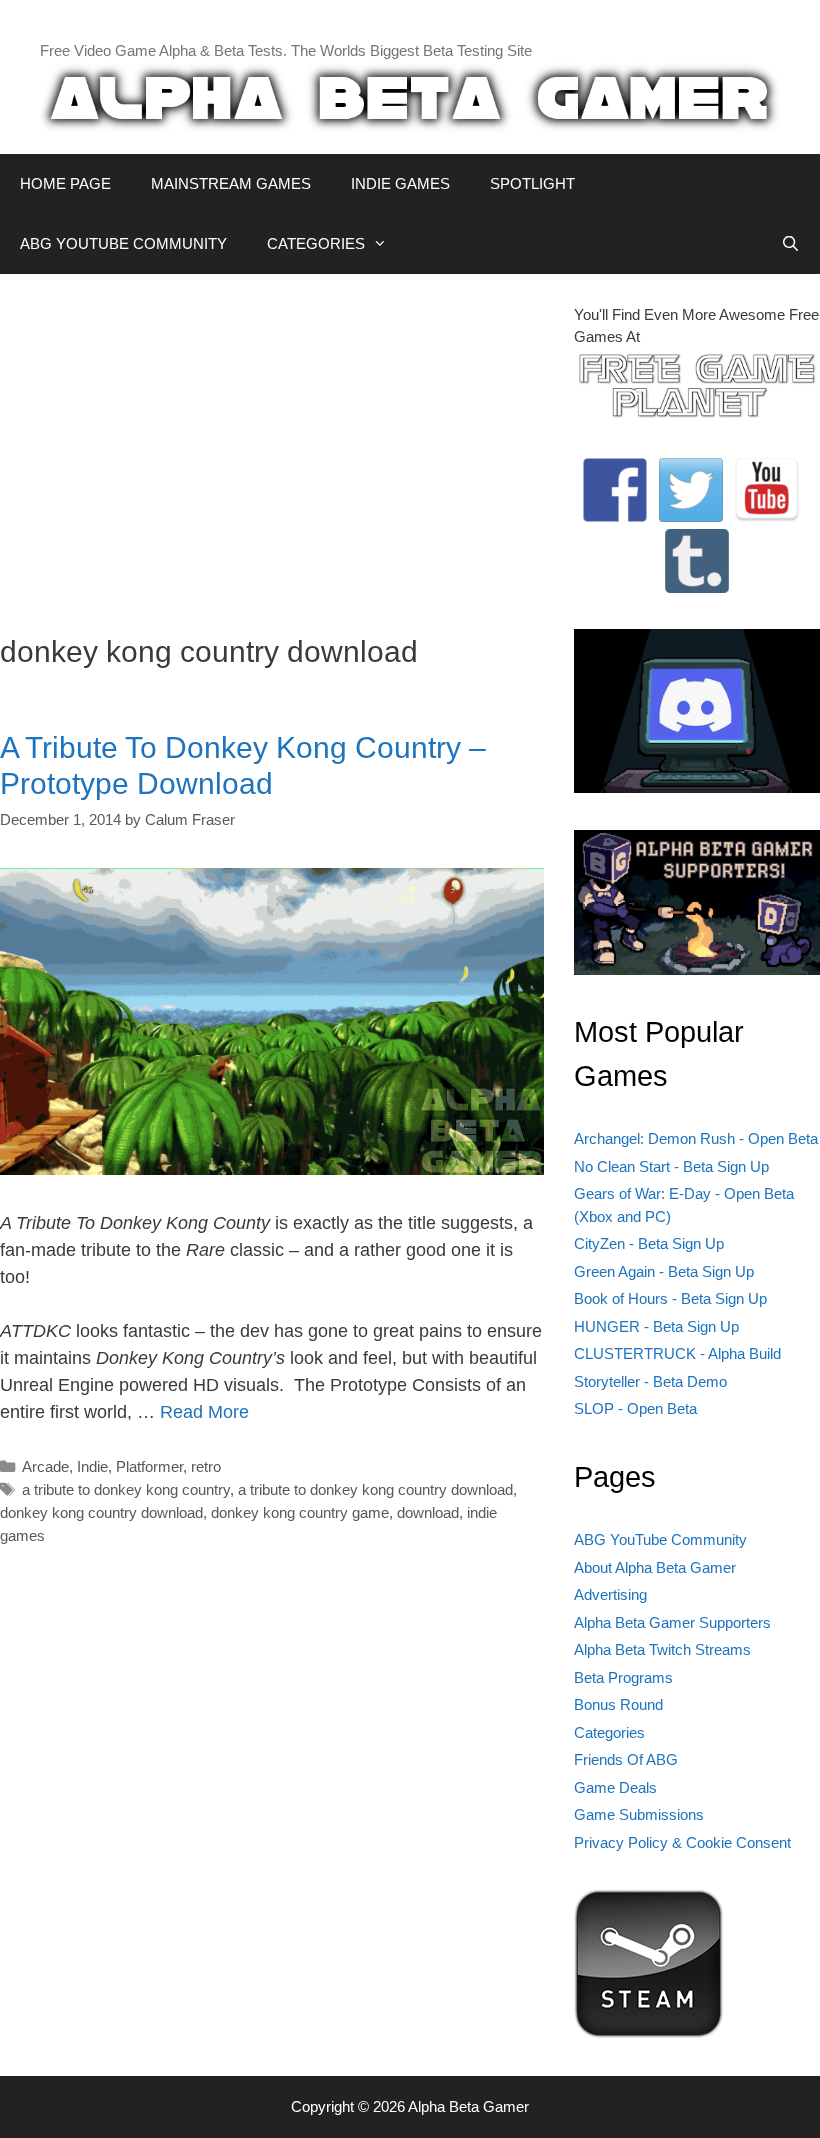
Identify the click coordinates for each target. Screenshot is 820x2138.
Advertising (610, 1594)
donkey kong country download (101, 1512)
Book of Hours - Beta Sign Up (670, 1298)
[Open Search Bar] (790, 244)
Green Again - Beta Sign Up (664, 1271)
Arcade (45, 1466)
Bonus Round (618, 1704)
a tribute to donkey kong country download (375, 1489)
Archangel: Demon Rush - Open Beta (696, 1138)
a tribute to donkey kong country (126, 1489)
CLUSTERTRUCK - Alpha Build (677, 1353)
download (428, 1512)
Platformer (149, 1466)
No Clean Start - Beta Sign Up (671, 1166)
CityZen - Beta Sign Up (649, 1243)
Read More (204, 1412)
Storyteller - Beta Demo (650, 1381)
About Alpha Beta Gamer (655, 1567)
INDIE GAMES (400, 183)
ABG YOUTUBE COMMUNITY (123, 243)
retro (206, 1466)
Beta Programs (623, 1677)
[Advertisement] (272, 444)
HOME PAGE (65, 183)
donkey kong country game (300, 1512)
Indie (92, 1466)
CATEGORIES (316, 243)
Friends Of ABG (626, 1759)
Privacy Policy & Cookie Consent (682, 1842)
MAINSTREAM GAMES (231, 183)
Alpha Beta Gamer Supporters (672, 1622)
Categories (609, 1732)
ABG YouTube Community (660, 1539)
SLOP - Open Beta (635, 1408)
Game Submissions (639, 1814)
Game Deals (615, 1787)
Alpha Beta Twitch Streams (662, 1649)
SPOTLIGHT (532, 183)
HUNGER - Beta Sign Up (656, 1326)
